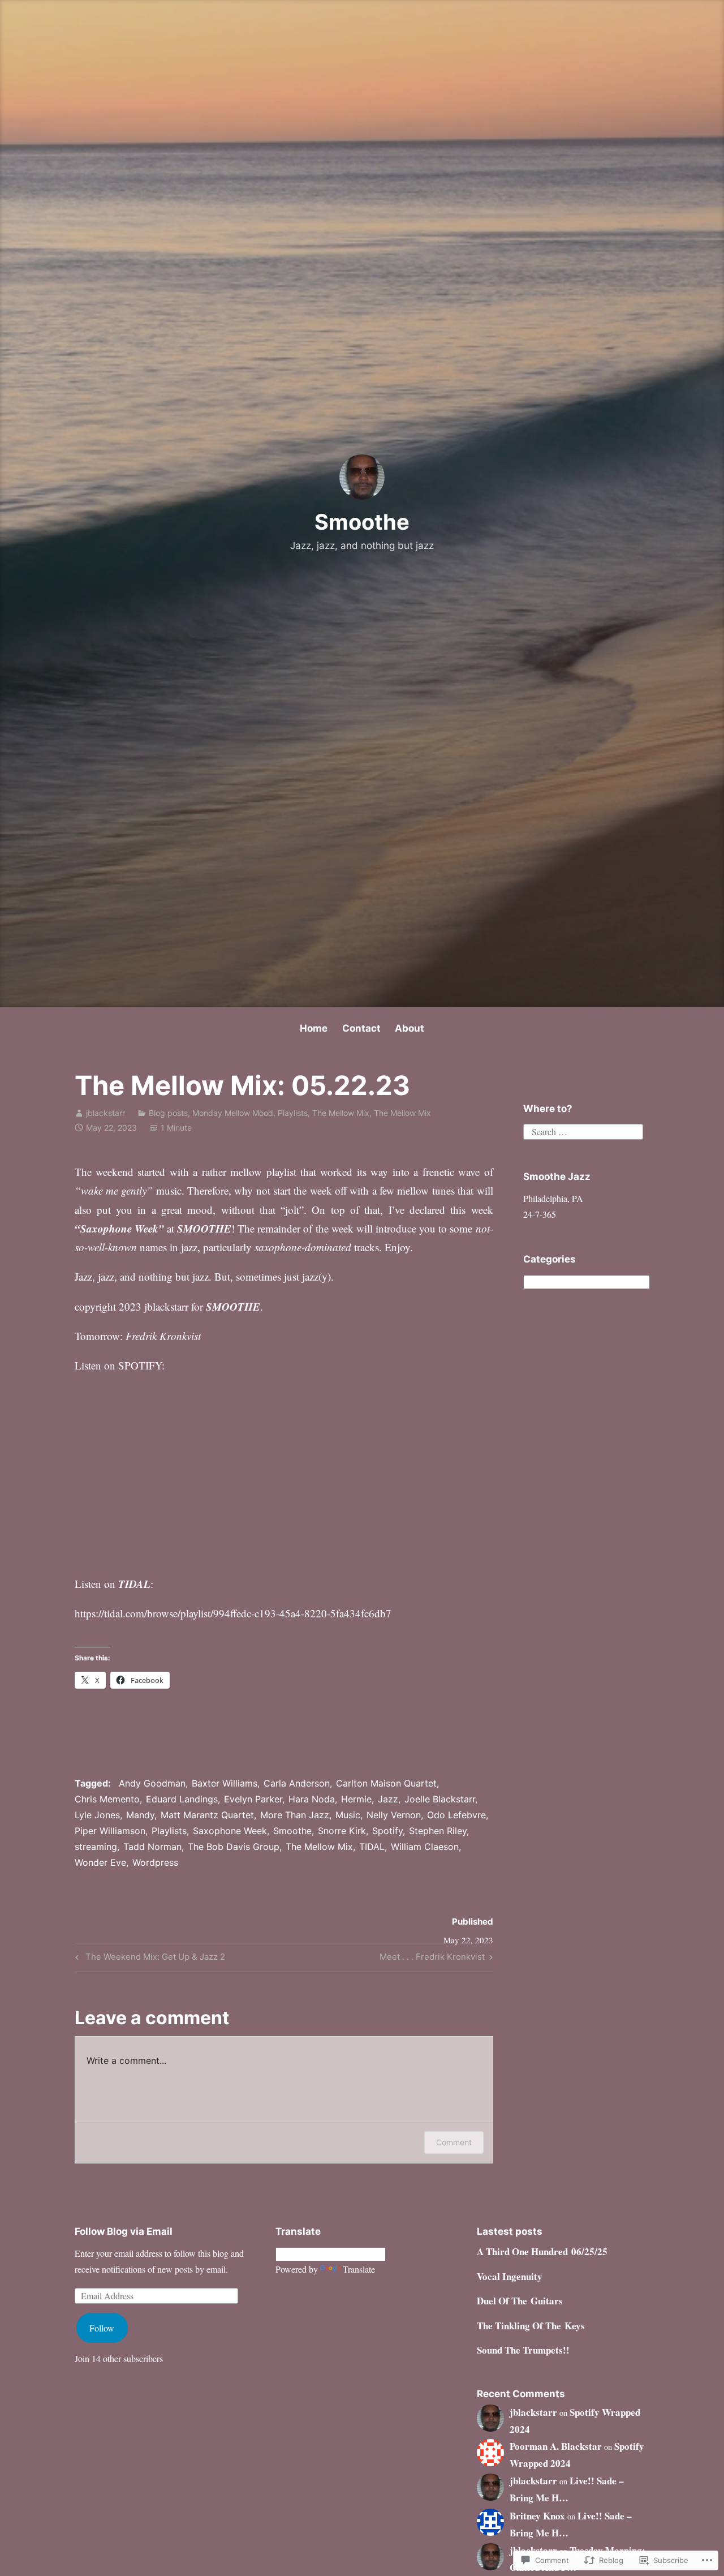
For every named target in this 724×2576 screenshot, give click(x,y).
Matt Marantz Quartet (207, 1815)
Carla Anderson (297, 1783)
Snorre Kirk (342, 1831)
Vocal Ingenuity (510, 2276)
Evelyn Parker (253, 1799)
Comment (454, 2142)
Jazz (388, 1799)
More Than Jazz (295, 1815)
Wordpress (155, 1862)
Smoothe (362, 522)
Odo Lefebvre (456, 1815)
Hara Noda (312, 1799)
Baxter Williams (225, 1783)
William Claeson (425, 1847)
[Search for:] (583, 1130)
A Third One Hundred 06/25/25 (542, 2251)
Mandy (140, 1815)
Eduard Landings (182, 1799)
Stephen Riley (438, 1831)
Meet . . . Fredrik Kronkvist (432, 1959)
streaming (96, 1847)
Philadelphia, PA (553, 1198)
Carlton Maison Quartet (386, 1783)
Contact (361, 1028)
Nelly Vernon (394, 1815)
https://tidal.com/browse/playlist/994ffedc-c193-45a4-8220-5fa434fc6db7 (233, 1613)
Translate (359, 2269)
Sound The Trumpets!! (523, 2350)
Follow (102, 2328)
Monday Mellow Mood (233, 1113)
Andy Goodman (152, 1783)
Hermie (356, 1799)
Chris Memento (107, 1799)
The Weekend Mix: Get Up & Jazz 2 (148, 1959)
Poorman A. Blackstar (556, 2446)
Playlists (293, 1113)
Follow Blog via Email (124, 2231)
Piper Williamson (110, 1831)
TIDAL (372, 1847)
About (410, 1028)
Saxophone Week (230, 1831)
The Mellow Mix (341, 1113)
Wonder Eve (100, 1862)
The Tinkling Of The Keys (531, 2326)
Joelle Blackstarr (440, 1799)
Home (314, 1028)
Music (348, 1815)
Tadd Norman (152, 1847)
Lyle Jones (97, 1815)
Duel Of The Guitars (520, 2301)
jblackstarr (105, 1113)
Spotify (387, 1831)
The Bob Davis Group (234, 1847)
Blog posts (168, 1113)
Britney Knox (537, 2516)
